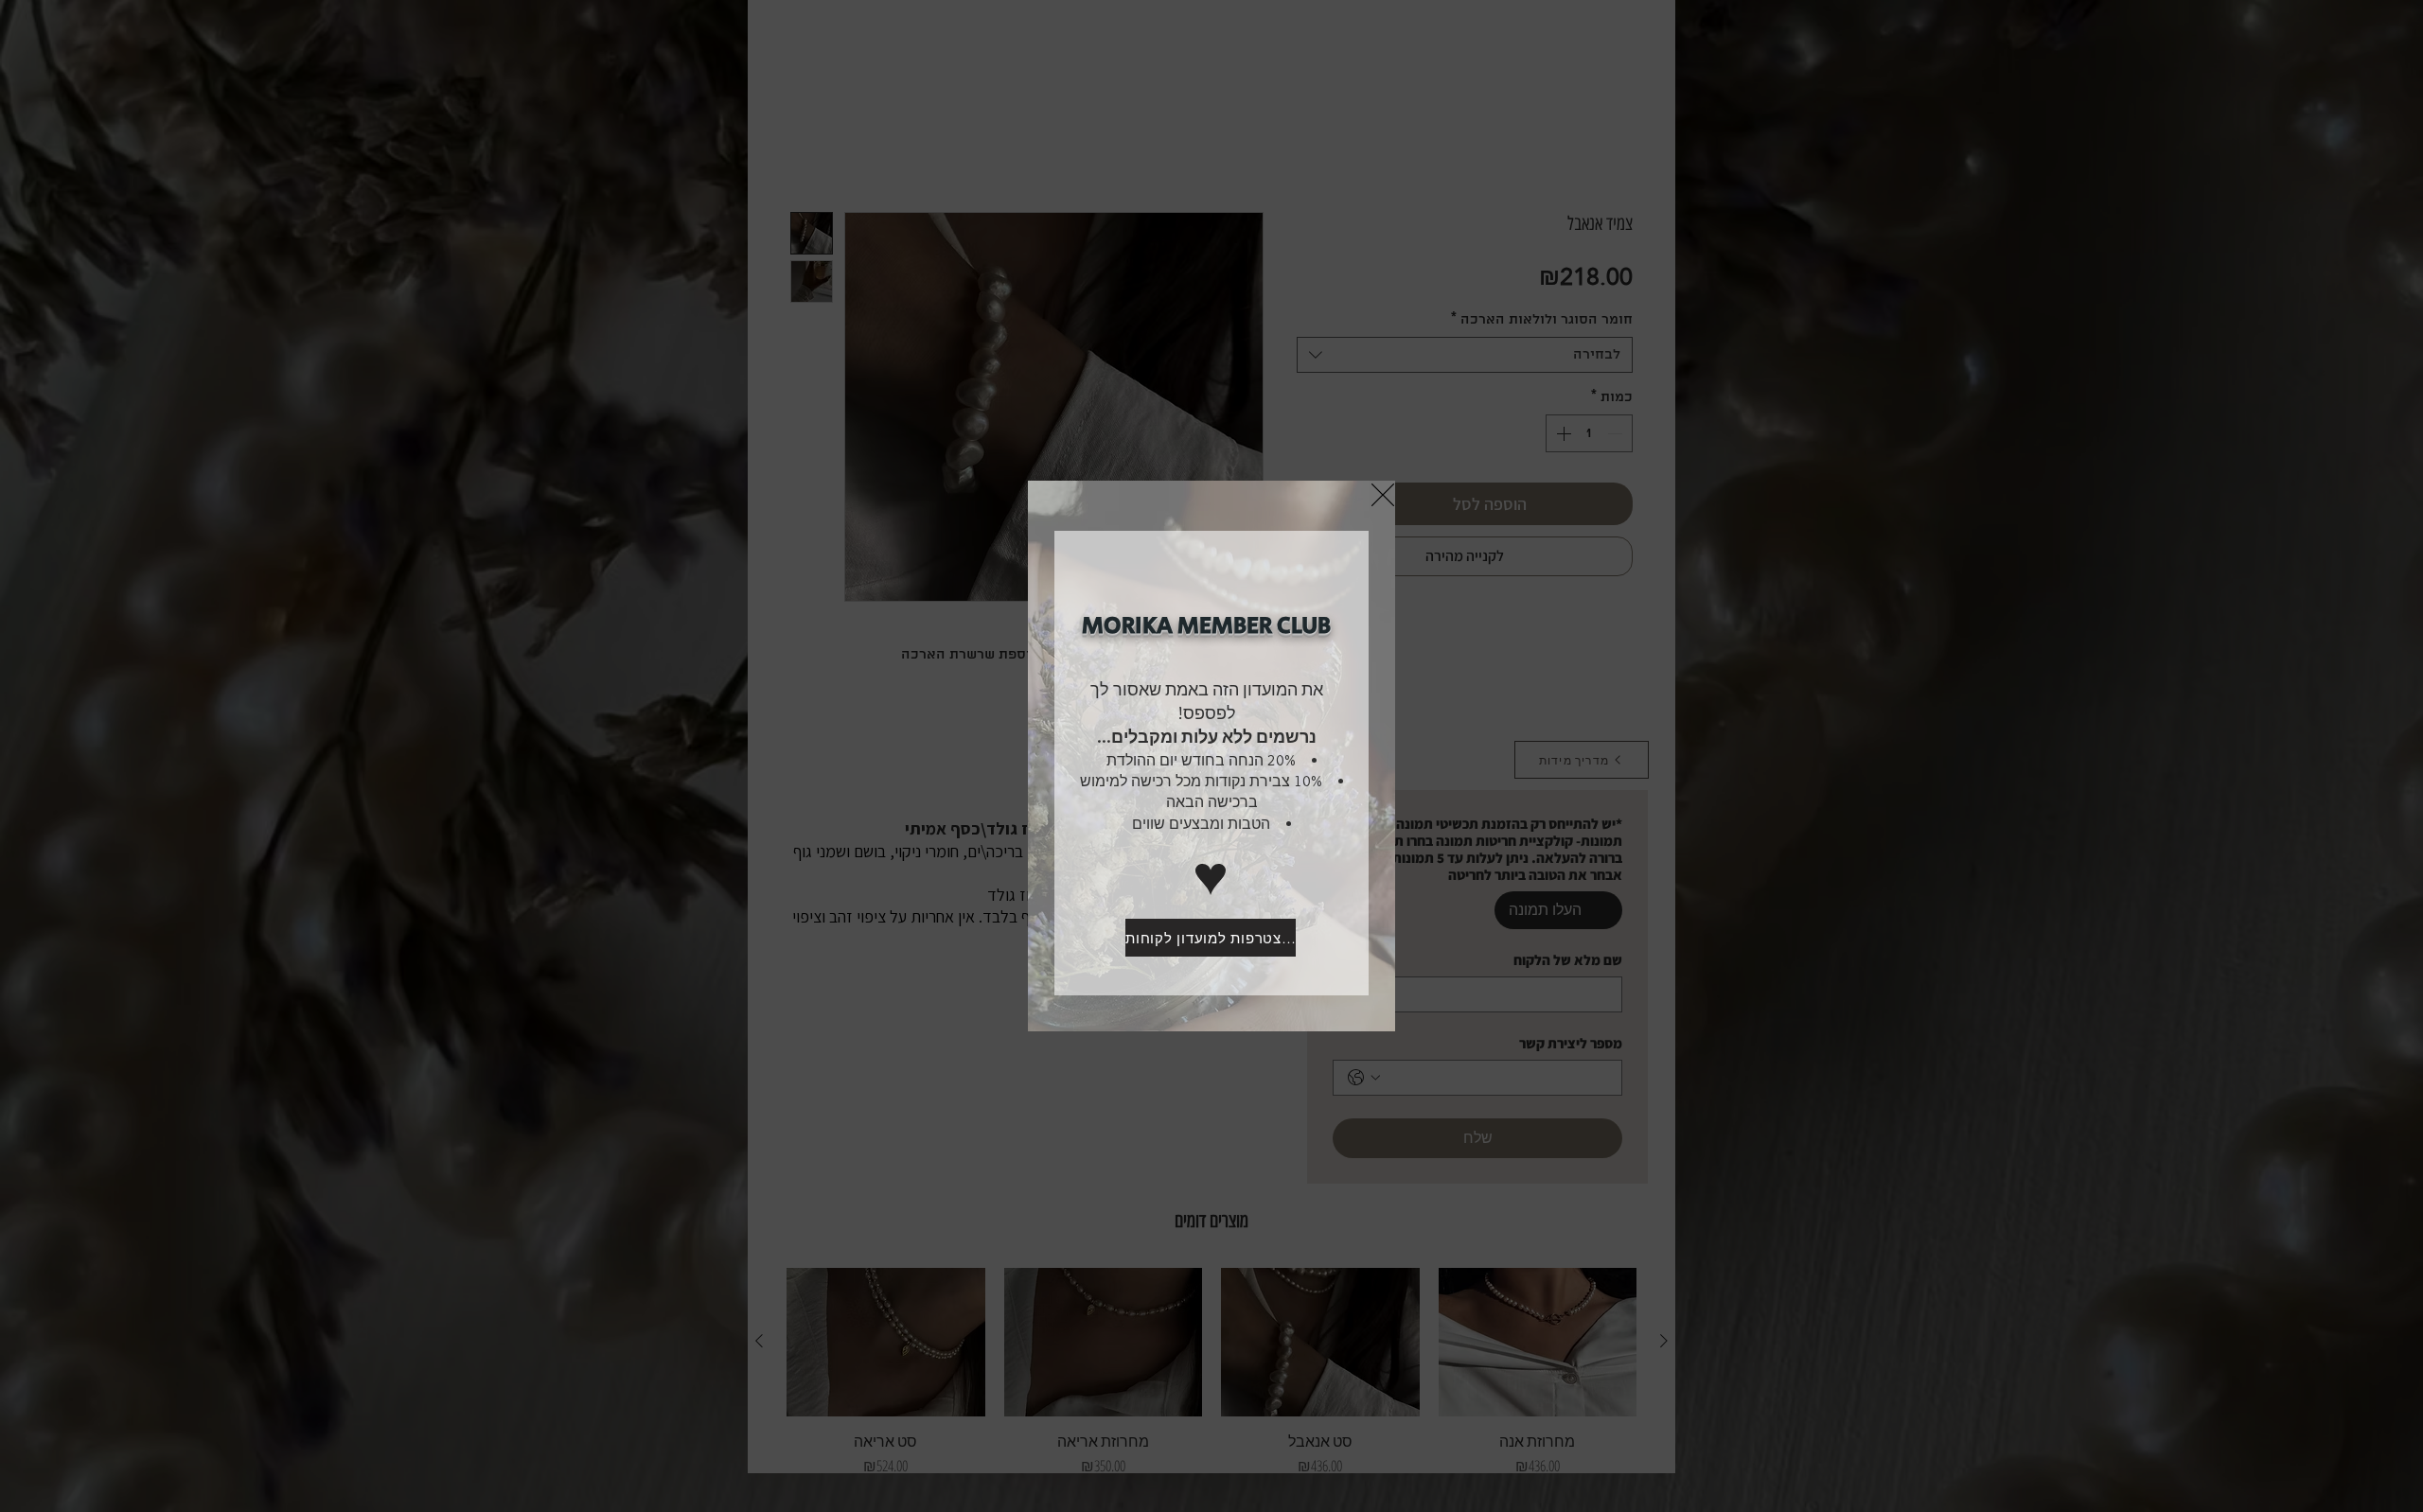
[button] (1383, 495)
